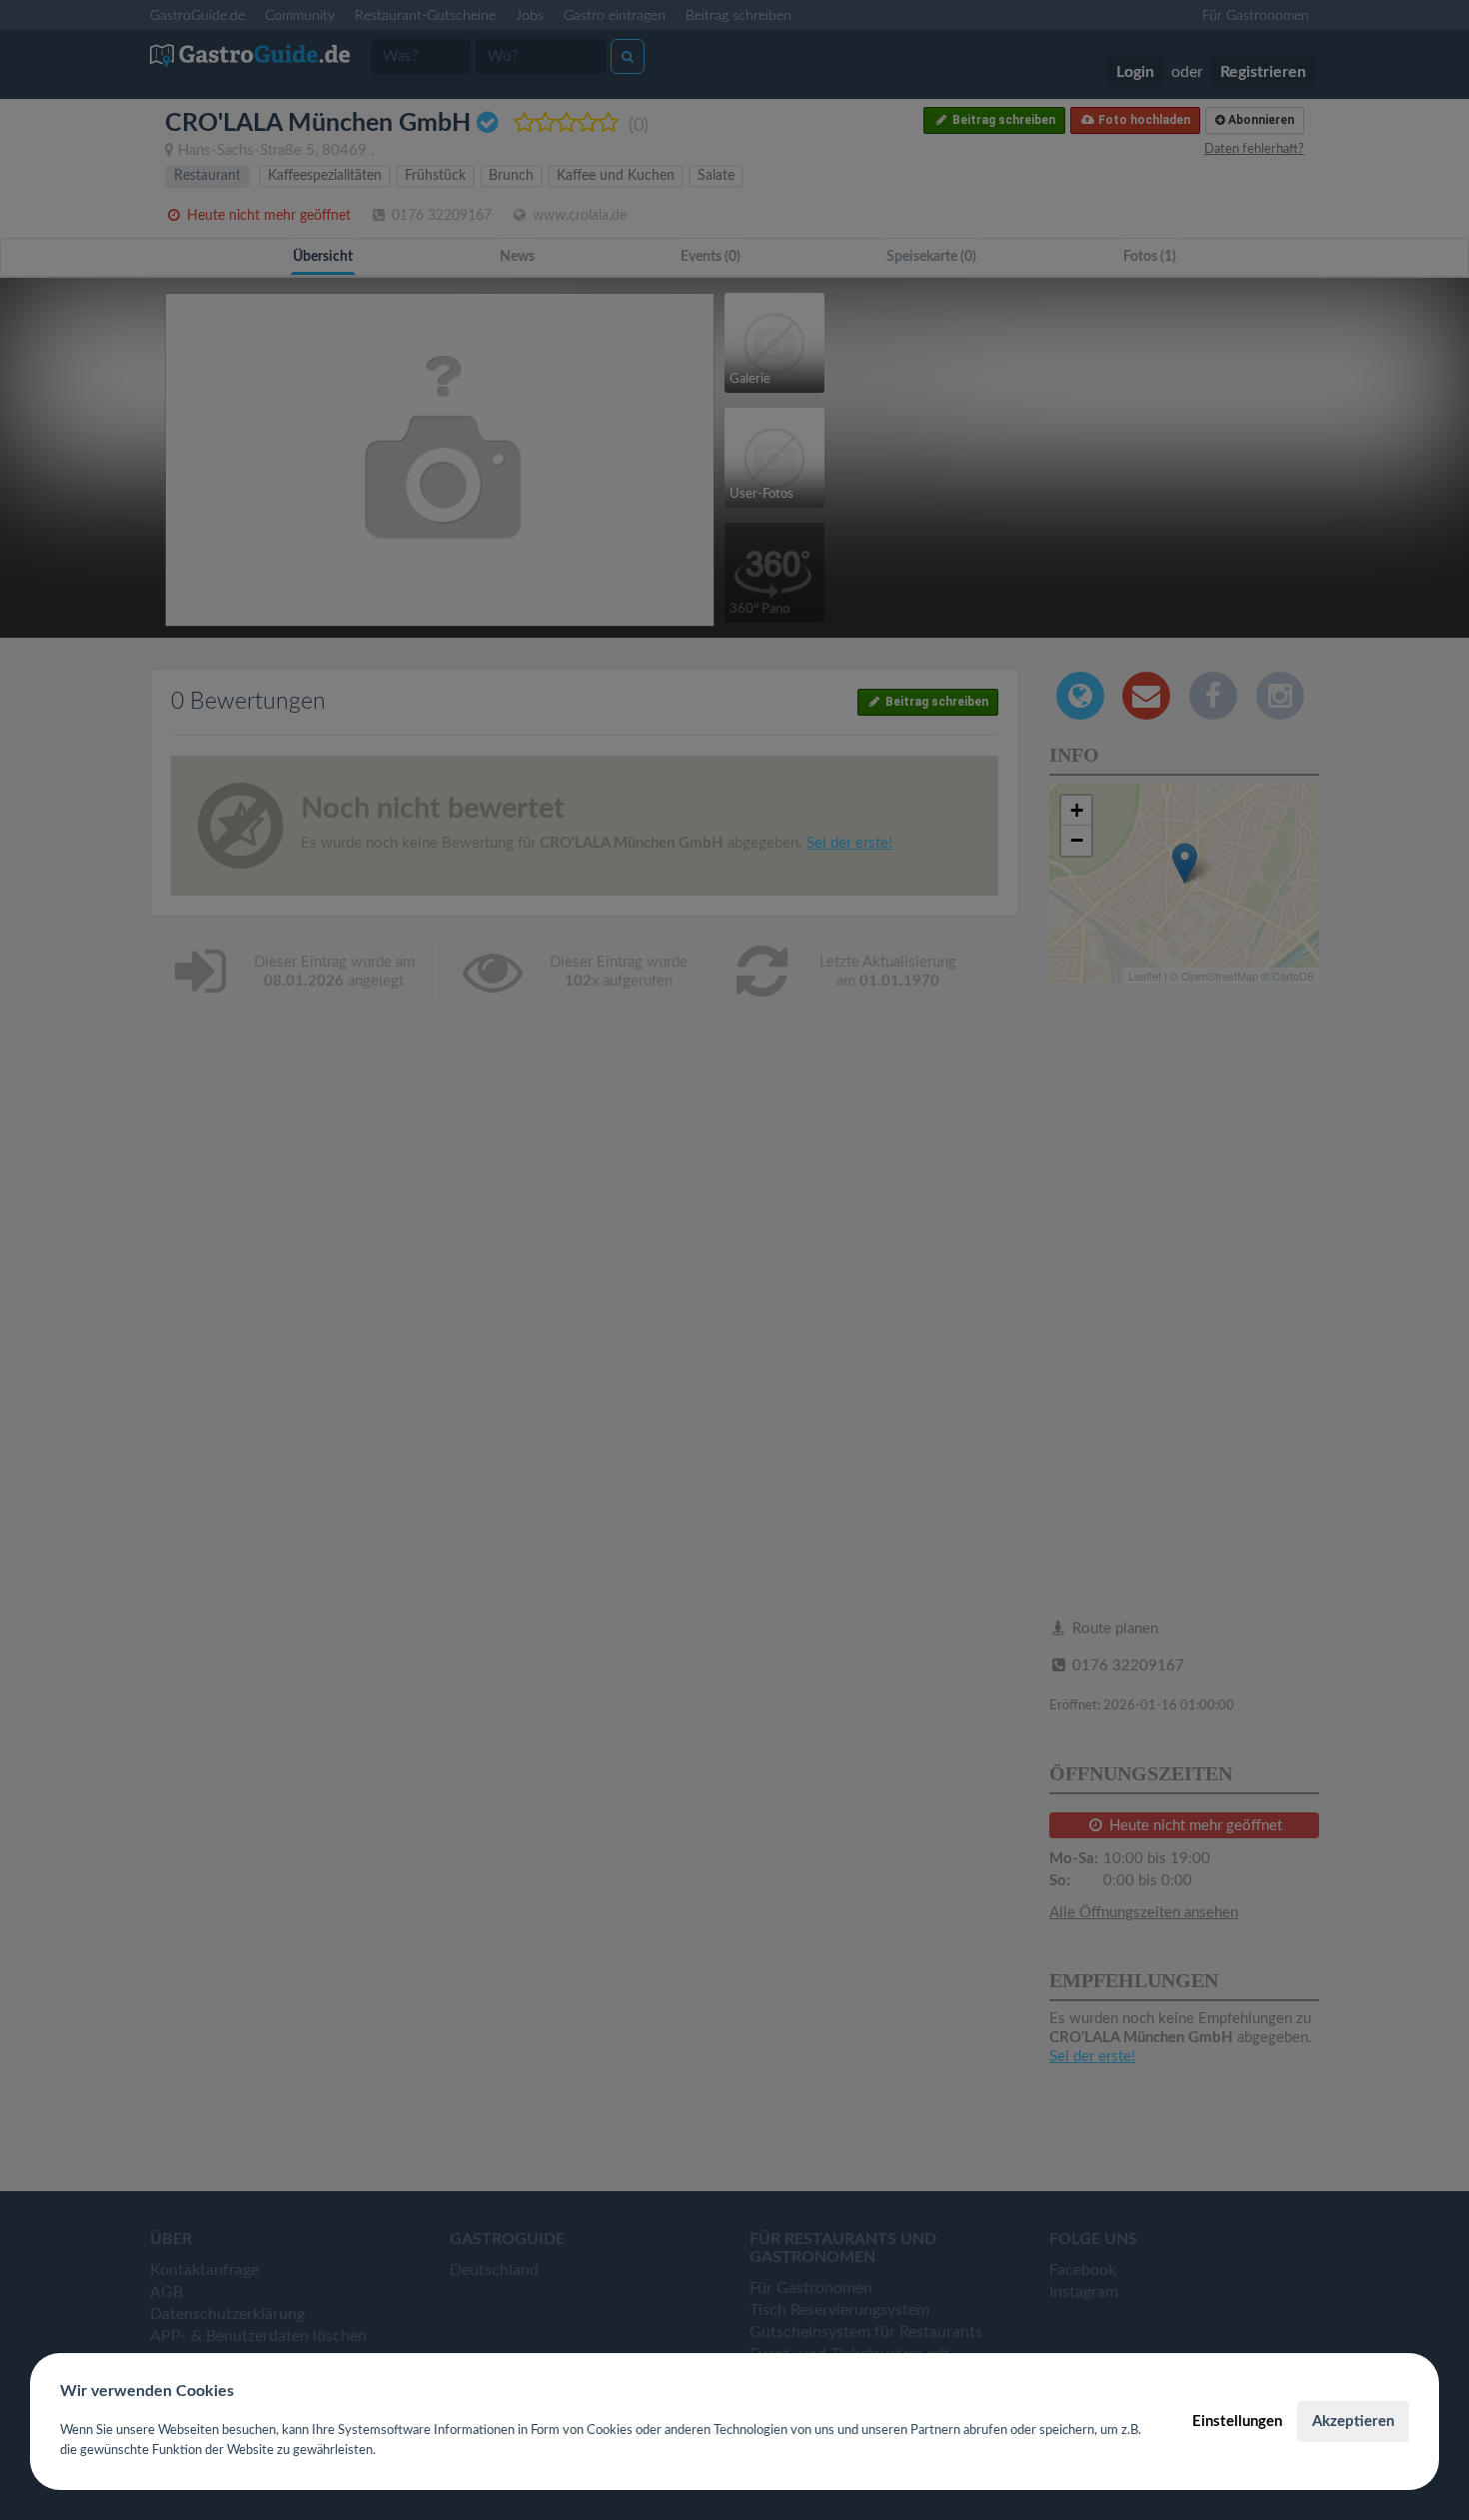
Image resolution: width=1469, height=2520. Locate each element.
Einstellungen (1237, 2422)
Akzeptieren (1353, 2422)
